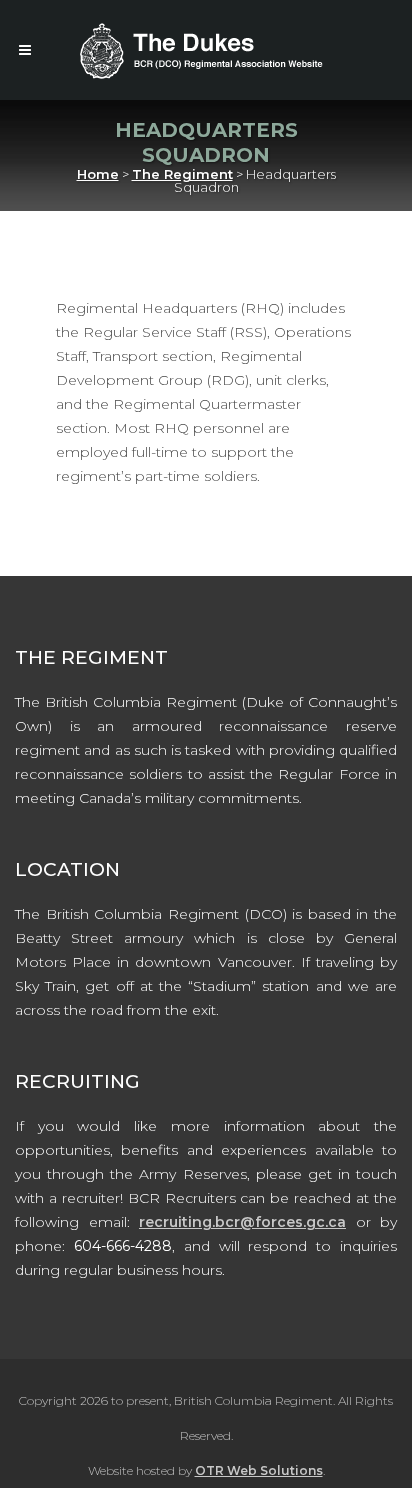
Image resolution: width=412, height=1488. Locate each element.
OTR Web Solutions (259, 1470)
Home (98, 174)
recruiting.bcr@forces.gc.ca (242, 1222)
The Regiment (182, 174)
